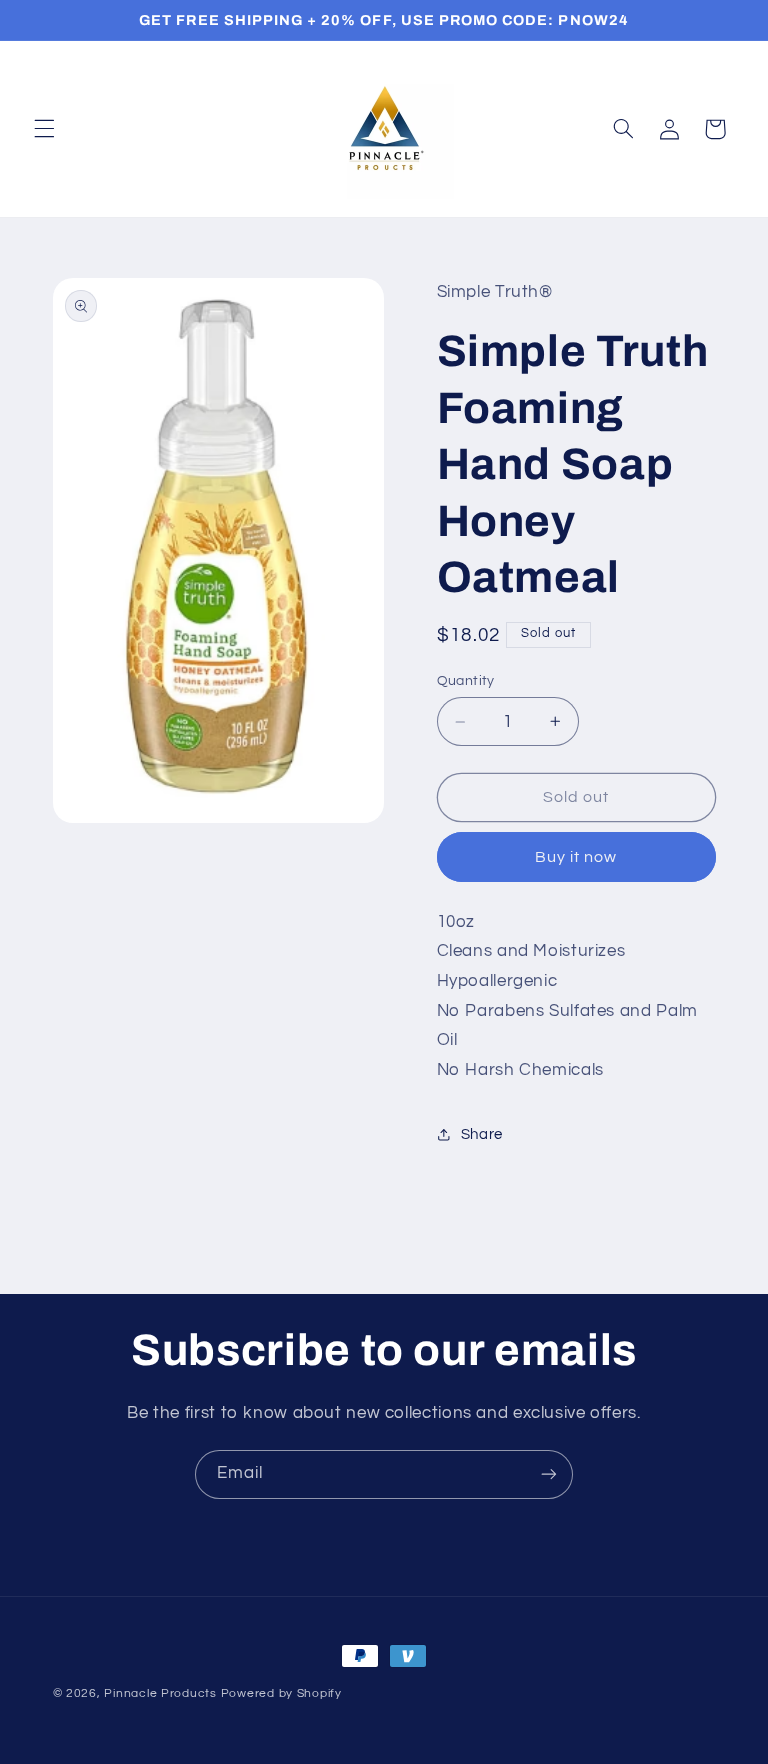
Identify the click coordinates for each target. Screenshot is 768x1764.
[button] (44, 129)
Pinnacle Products (160, 1693)
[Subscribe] (549, 1474)
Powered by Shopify (281, 1693)
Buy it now (576, 857)
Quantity (466, 681)
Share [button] (482, 1134)
